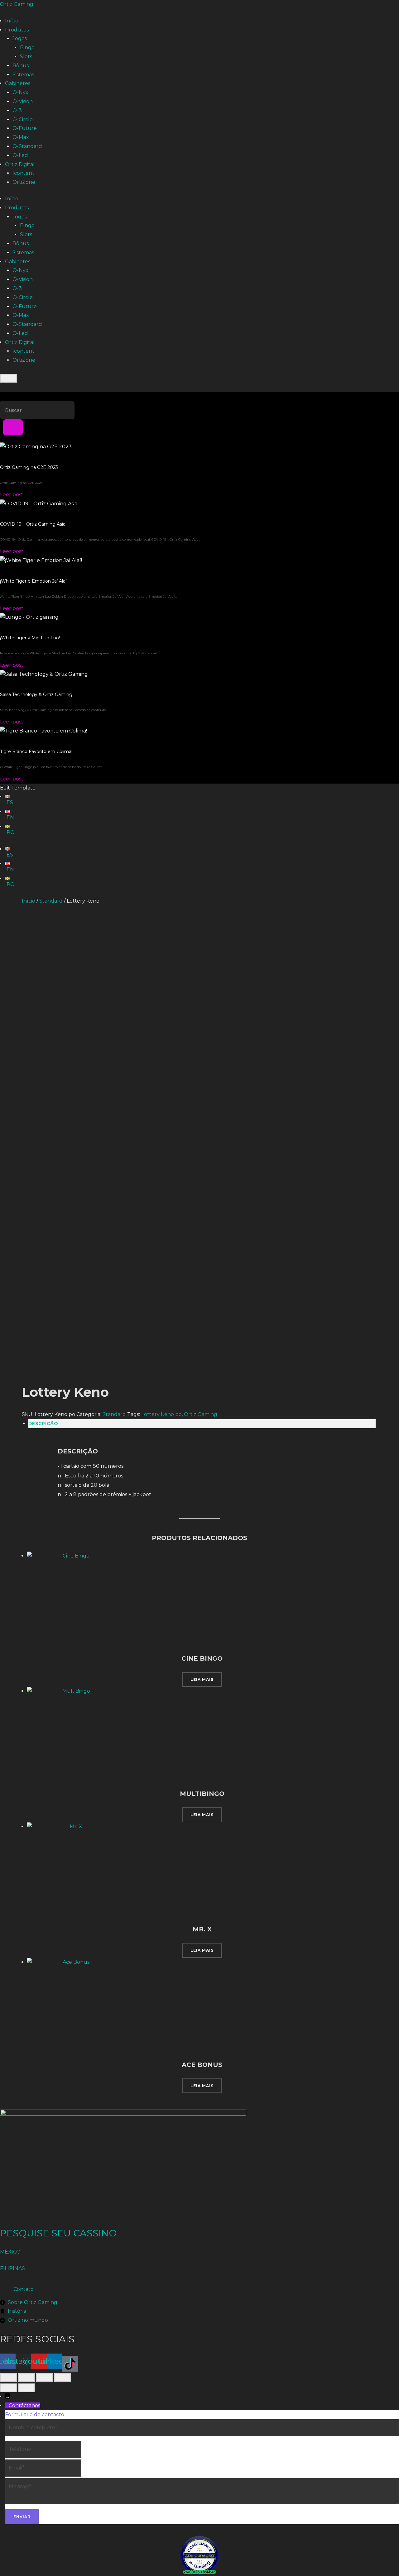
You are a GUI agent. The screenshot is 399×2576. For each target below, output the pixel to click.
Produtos (17, 30)
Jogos (20, 38)
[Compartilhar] (45, 2378)
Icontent (23, 173)
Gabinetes (18, 83)
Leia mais (202, 1679)
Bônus (21, 66)
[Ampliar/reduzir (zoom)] (8, 2378)
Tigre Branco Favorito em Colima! (36, 751)
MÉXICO (10, 2252)
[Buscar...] (13, 427)
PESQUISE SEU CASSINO (58, 2233)
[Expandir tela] (26, 2378)
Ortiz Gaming (17, 4)
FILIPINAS (12, 2268)
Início (12, 21)
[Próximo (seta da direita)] (26, 2388)
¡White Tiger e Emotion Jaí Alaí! (34, 581)
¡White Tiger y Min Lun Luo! (30, 638)
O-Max (21, 137)
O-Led (20, 155)
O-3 (17, 110)
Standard (51, 901)
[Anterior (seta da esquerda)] (8, 2388)
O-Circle (23, 119)
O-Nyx (20, 92)
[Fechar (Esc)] (63, 2378)
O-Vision (23, 101)
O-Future (25, 128)
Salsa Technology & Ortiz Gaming (36, 694)
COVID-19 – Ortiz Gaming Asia (33, 524)
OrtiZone (24, 182)
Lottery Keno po (161, 1414)
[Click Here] (8, 378)
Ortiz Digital (20, 164)
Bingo (27, 48)
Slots (26, 57)
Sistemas (23, 75)
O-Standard (27, 146)
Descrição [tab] (43, 1424)
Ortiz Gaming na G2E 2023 (29, 467)
